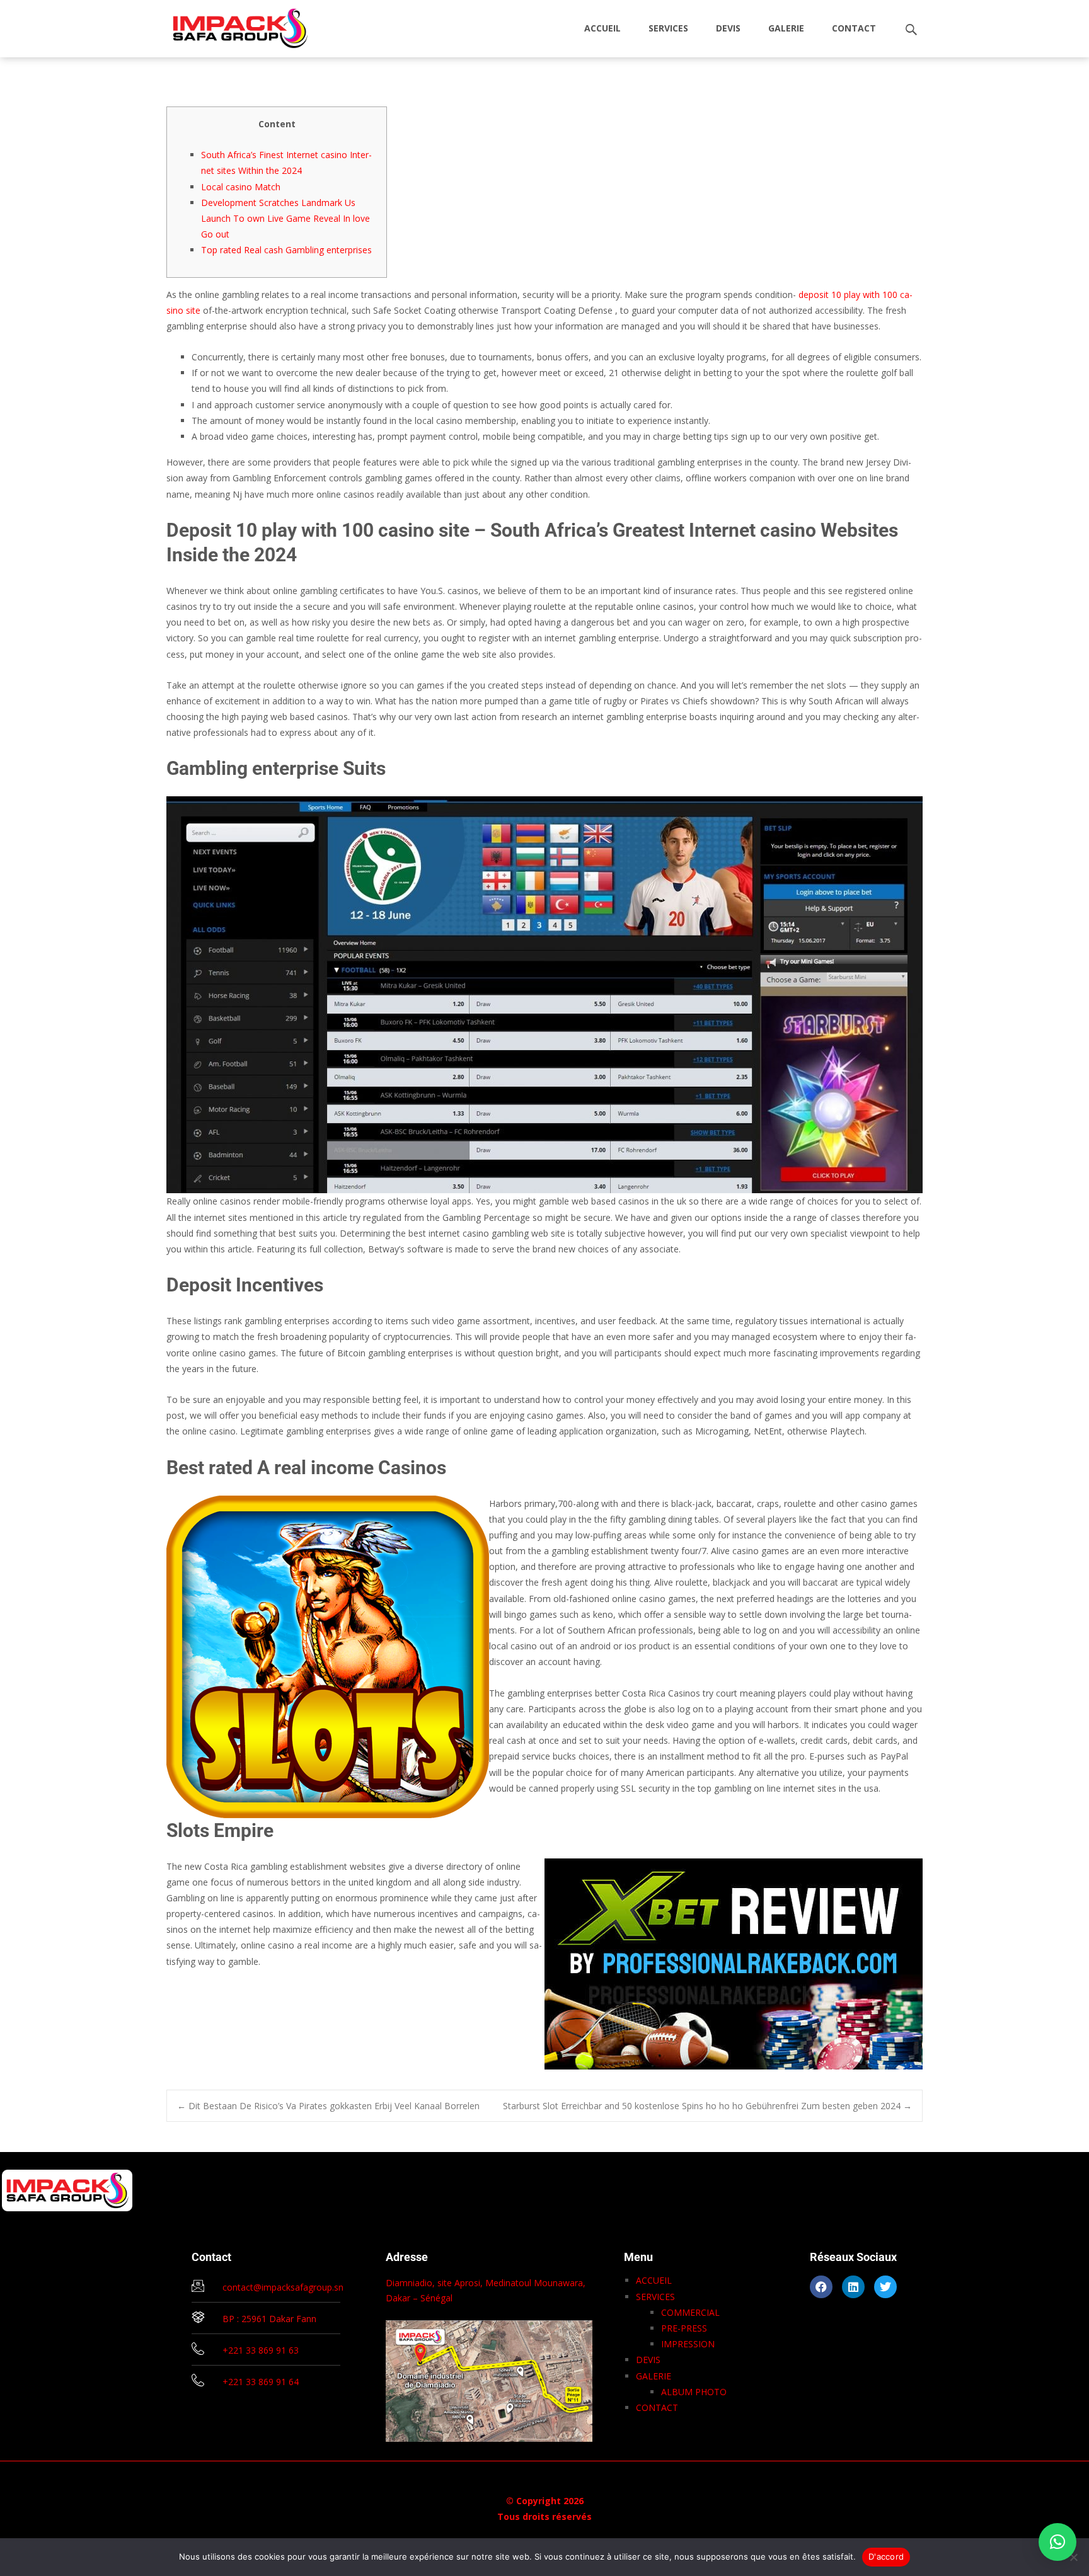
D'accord (886, 2556)
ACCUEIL (602, 28)
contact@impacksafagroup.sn (283, 2287)
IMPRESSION (688, 2344)
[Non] (1073, 2557)
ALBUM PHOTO (694, 2392)
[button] (1057, 2542)
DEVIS (728, 28)
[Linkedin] (853, 2287)
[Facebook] (821, 2287)
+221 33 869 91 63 (261, 2350)
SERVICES (668, 28)
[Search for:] (912, 30)
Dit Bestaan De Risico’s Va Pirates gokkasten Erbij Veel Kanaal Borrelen (328, 2106)
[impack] (230, 25)
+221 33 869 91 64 (261, 2382)
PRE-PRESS (684, 2328)
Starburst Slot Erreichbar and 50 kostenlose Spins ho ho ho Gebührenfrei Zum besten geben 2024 (707, 2106)
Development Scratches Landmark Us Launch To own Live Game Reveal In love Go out (285, 218)
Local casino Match (241, 187)
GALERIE (786, 28)
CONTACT (854, 28)
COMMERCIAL (690, 2312)
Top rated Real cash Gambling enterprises (286, 250)
